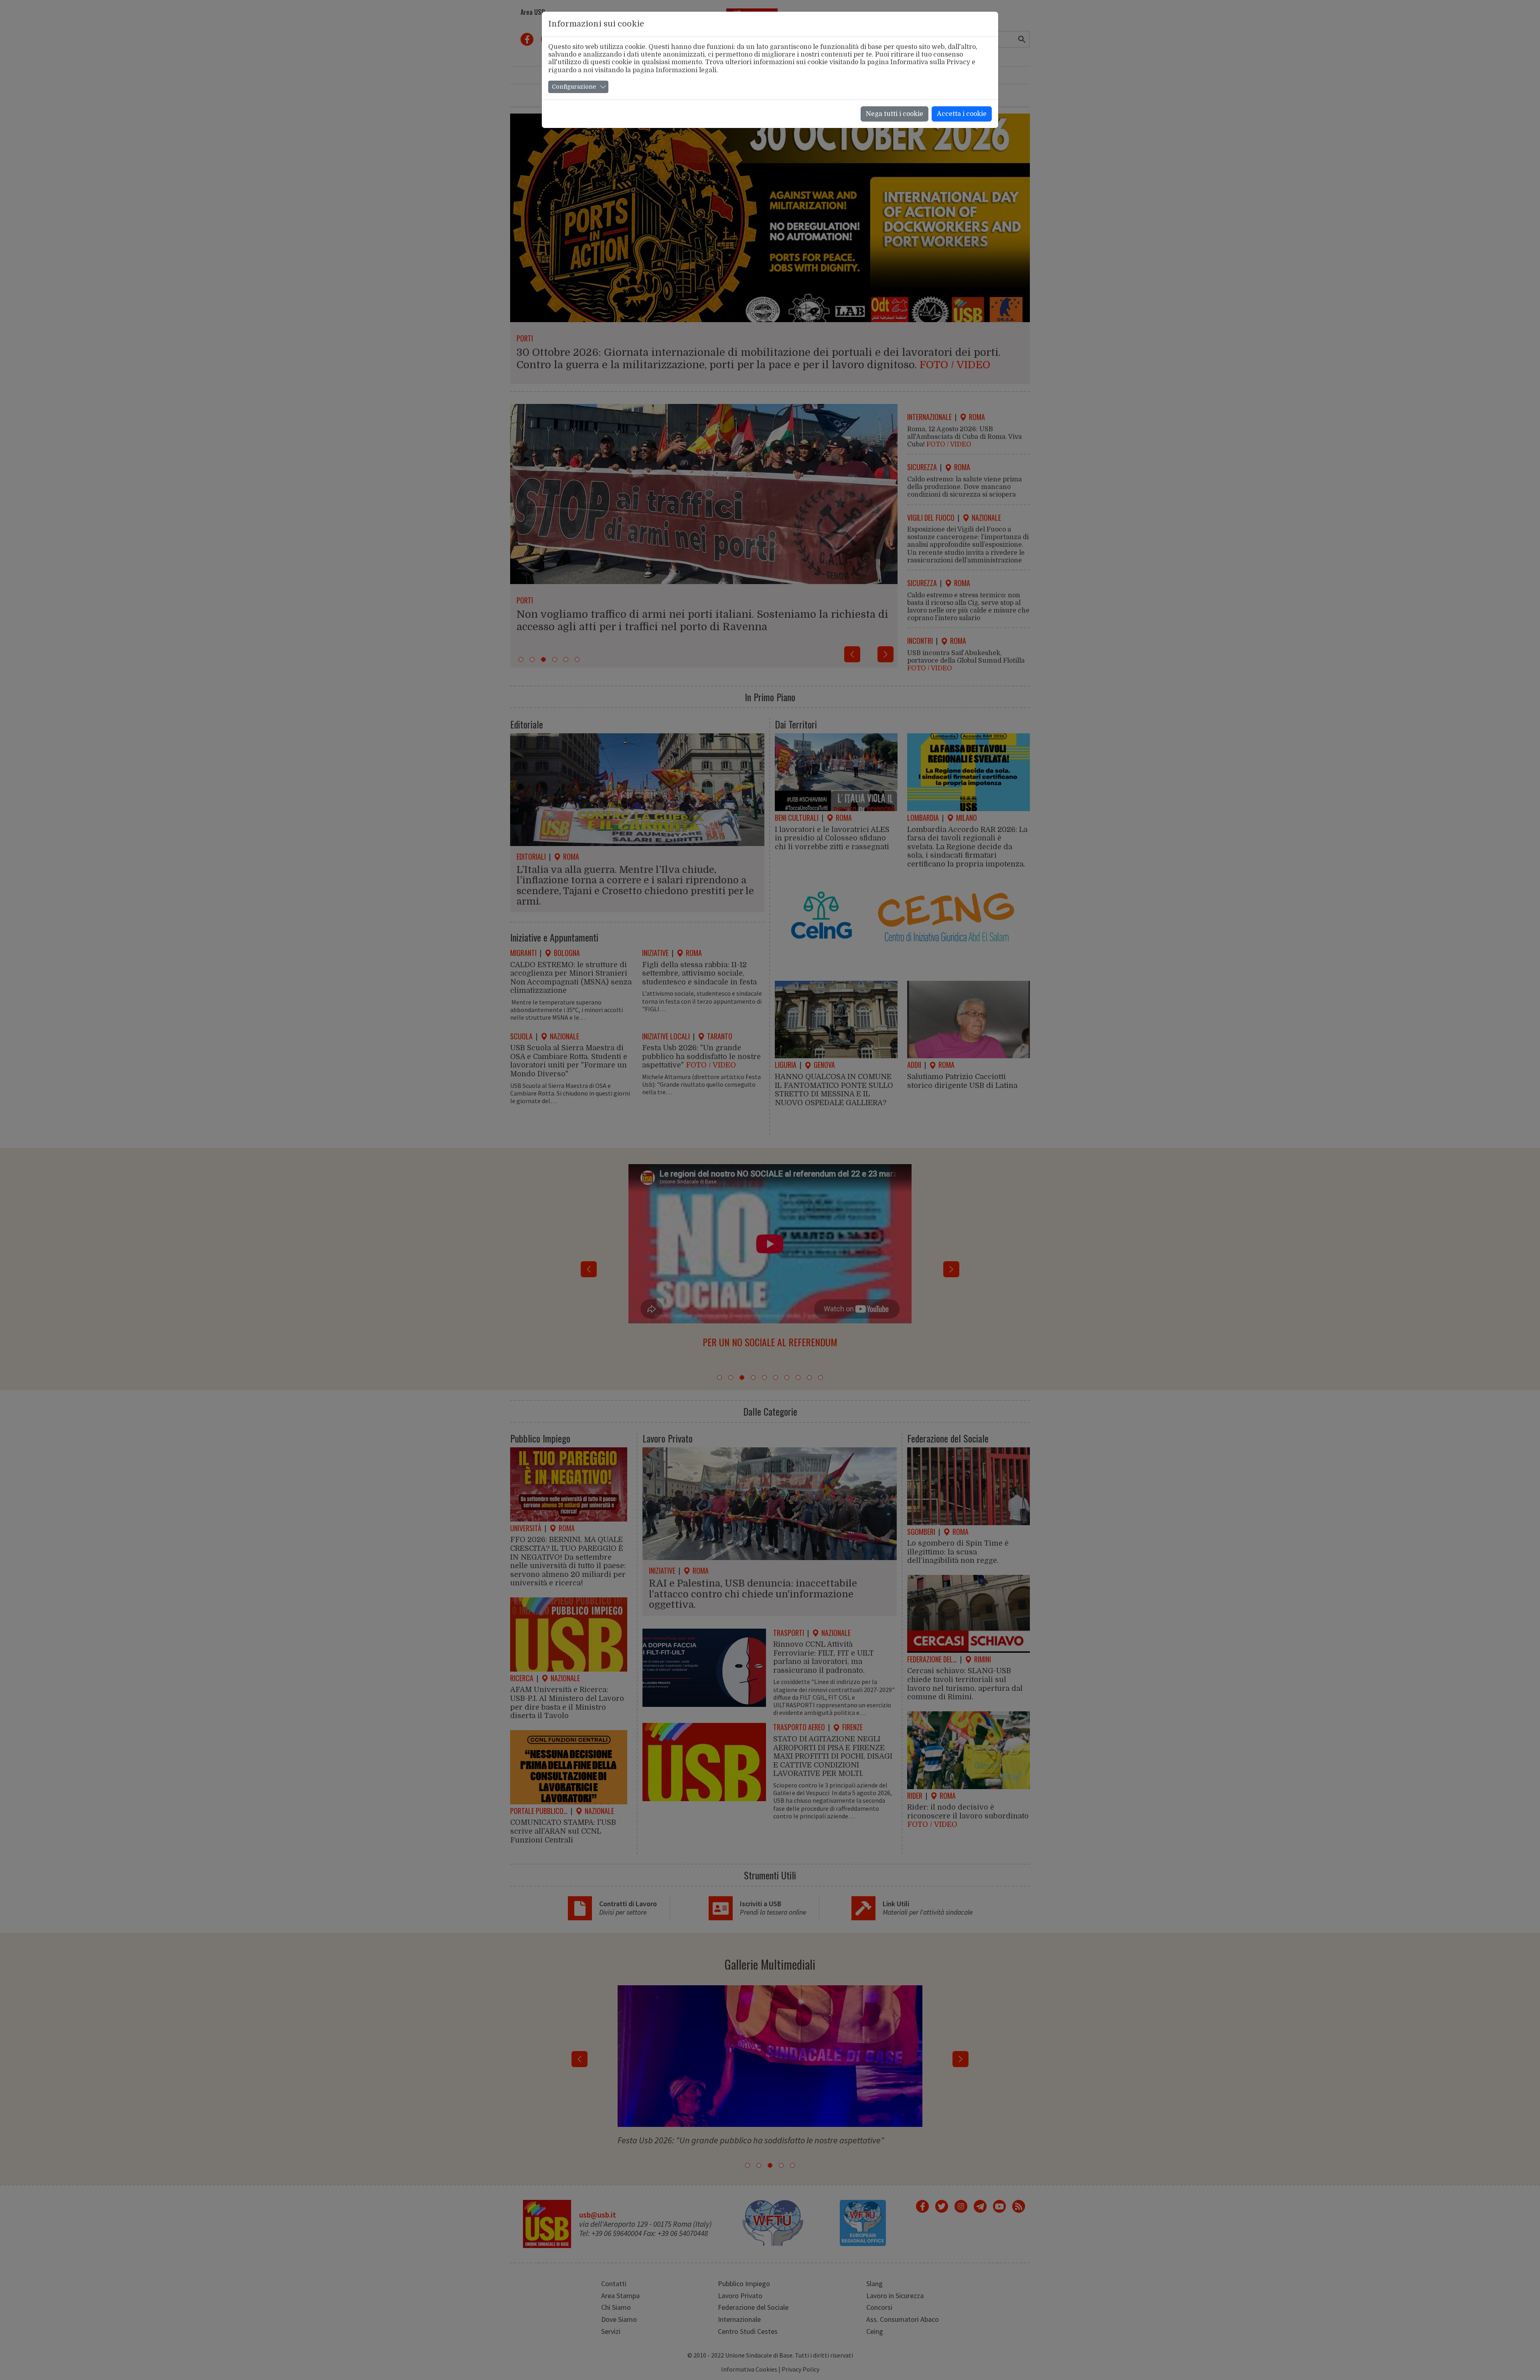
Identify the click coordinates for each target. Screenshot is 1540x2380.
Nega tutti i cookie (895, 114)
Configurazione (574, 87)
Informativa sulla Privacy (930, 62)
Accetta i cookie (962, 114)
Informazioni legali (686, 70)
